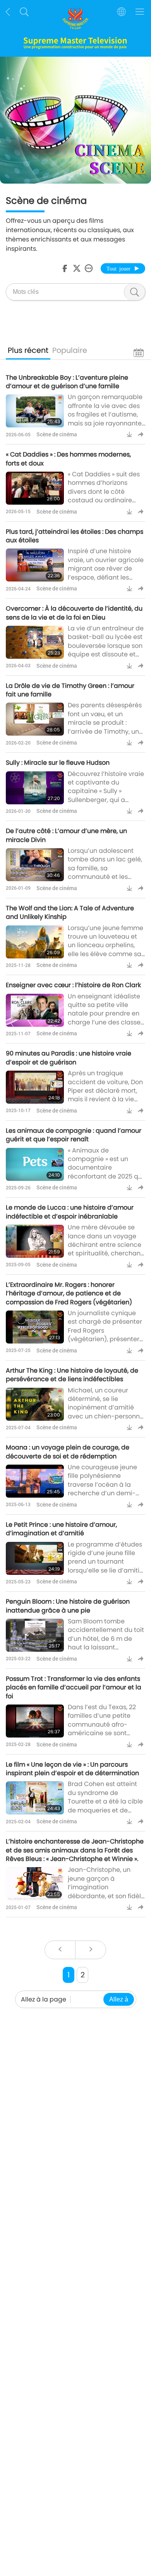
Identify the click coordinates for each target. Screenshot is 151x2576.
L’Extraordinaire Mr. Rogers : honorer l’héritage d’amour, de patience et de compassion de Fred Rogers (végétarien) (69, 1293)
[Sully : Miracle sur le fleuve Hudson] (35, 788)
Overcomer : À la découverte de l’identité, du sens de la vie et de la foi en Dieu (74, 613)
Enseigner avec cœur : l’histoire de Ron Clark (73, 985)
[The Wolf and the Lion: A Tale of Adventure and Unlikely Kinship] (35, 942)
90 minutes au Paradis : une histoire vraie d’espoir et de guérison (69, 1058)
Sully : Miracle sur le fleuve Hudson (58, 763)
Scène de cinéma (57, 434)
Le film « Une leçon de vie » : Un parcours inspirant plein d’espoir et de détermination (72, 1769)
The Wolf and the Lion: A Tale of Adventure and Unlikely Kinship (70, 912)
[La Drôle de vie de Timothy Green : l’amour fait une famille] (35, 719)
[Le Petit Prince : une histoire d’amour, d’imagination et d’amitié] (35, 1558)
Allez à (119, 1999)
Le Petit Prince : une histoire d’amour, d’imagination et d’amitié (61, 1529)
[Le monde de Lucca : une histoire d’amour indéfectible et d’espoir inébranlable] (35, 1241)
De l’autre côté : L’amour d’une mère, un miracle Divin (66, 835)
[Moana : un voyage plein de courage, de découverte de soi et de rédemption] (35, 1481)
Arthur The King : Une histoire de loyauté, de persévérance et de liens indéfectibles (72, 1375)
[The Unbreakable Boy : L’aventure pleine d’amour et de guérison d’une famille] (35, 411)
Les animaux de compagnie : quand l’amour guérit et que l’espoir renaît (74, 1135)
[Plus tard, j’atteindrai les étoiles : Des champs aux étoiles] (35, 565)
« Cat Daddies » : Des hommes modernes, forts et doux (68, 459)
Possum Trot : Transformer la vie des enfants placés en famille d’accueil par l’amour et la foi (74, 1687)
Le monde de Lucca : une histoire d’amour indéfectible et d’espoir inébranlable (70, 1212)
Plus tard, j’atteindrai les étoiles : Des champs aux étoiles (75, 536)
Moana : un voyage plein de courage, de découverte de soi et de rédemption (68, 1452)
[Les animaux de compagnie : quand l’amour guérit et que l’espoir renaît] (35, 1164)
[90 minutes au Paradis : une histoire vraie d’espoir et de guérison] (35, 1087)
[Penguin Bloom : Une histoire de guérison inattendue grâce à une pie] (35, 1635)
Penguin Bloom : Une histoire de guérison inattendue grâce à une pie (68, 1606)
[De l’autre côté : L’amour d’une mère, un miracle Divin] (35, 865)
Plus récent (28, 350)
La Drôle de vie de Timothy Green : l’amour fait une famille (70, 690)
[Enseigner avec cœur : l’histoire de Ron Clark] (35, 1010)
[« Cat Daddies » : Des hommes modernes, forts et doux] (35, 488)
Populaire (70, 350)
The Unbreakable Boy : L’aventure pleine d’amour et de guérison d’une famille (67, 382)
